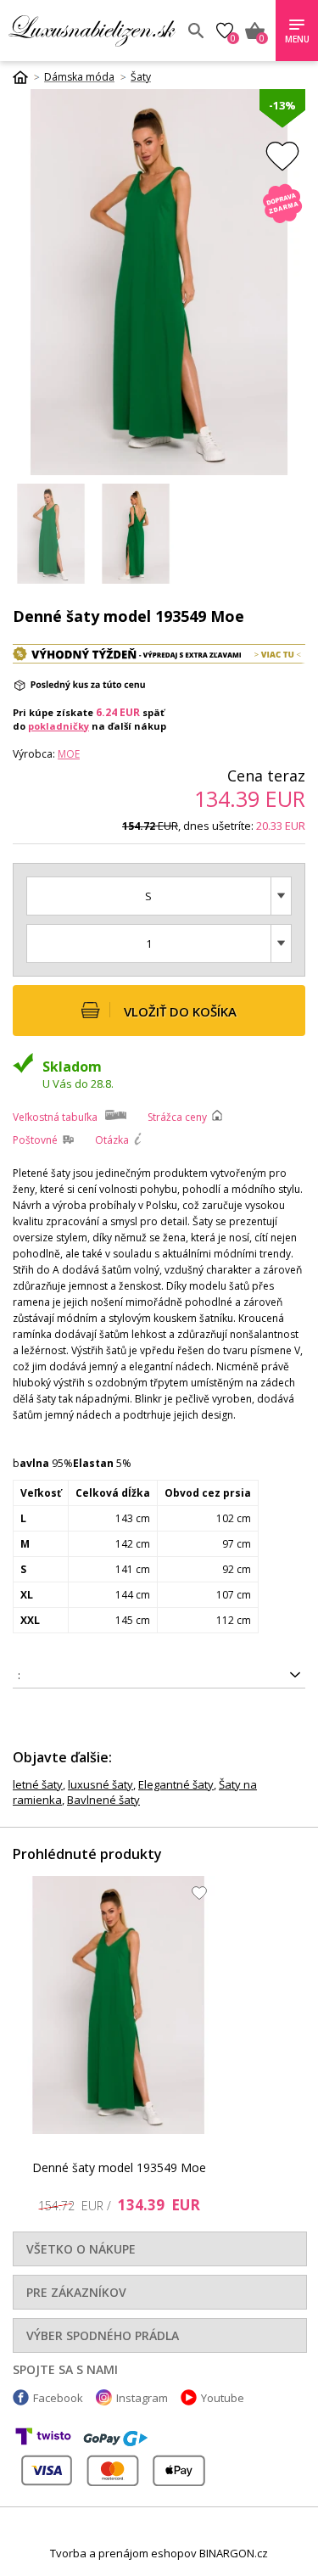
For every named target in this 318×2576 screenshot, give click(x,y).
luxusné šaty (100, 1784)
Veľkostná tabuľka (55, 1117)
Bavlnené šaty (103, 1800)
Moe (69, 754)
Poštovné (35, 1140)
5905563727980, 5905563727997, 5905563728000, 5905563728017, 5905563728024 (140, 1678)
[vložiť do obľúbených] (282, 156)
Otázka (112, 1140)
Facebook (58, 2398)
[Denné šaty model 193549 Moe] (119, 2005)
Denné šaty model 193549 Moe (119, 2167)
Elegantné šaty (176, 1784)
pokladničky (59, 726)
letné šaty (38, 1784)
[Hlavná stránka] (26, 77)
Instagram (142, 2398)
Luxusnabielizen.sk (92, 31)
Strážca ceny (177, 1117)
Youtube (223, 2398)
